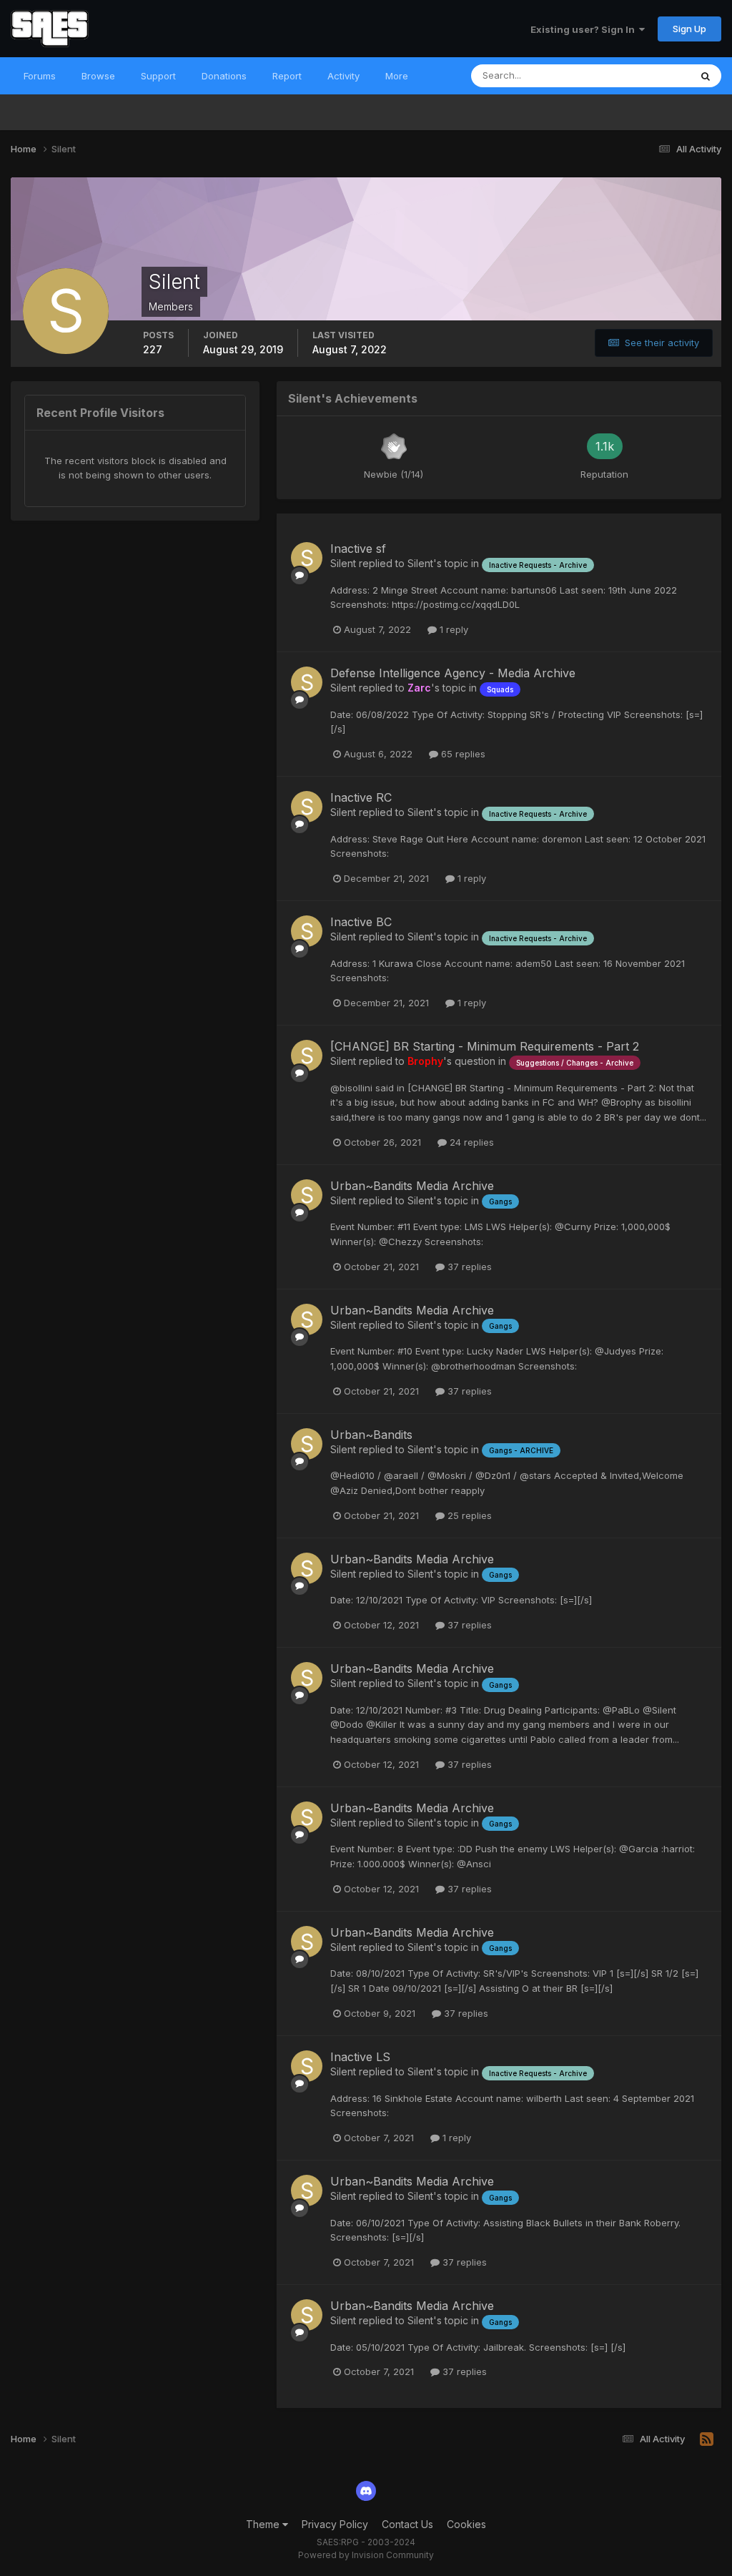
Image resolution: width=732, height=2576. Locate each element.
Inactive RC (361, 797)
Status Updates (638, 75)
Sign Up (689, 29)
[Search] (706, 76)
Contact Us (407, 2524)
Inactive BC (361, 922)
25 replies (468, 1515)
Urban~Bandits (371, 1435)
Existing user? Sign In (585, 29)
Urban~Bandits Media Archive (412, 1186)
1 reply (452, 629)
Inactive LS (360, 2057)
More (397, 76)
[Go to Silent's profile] (307, 558)
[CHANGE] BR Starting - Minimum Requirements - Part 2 (485, 1046)
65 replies (462, 754)
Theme (264, 2524)
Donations (224, 76)
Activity (343, 76)
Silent (343, 563)
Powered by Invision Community (366, 2555)
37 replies (468, 1267)
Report (287, 76)
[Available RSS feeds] (707, 2439)
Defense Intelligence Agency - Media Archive (453, 673)
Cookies (466, 2524)
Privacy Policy (335, 2524)
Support (158, 76)
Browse (98, 76)
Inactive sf (358, 549)
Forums (40, 76)
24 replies (470, 1142)
